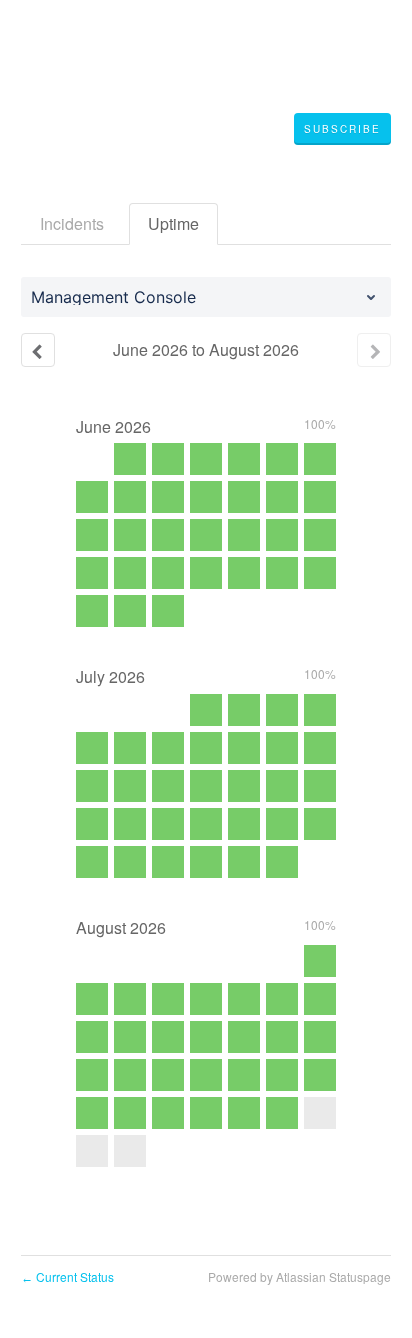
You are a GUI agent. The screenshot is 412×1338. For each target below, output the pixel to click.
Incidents (72, 223)
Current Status (67, 1276)
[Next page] (374, 350)
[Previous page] (38, 350)
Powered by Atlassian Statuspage (299, 1276)
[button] (342, 129)
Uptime (173, 223)
